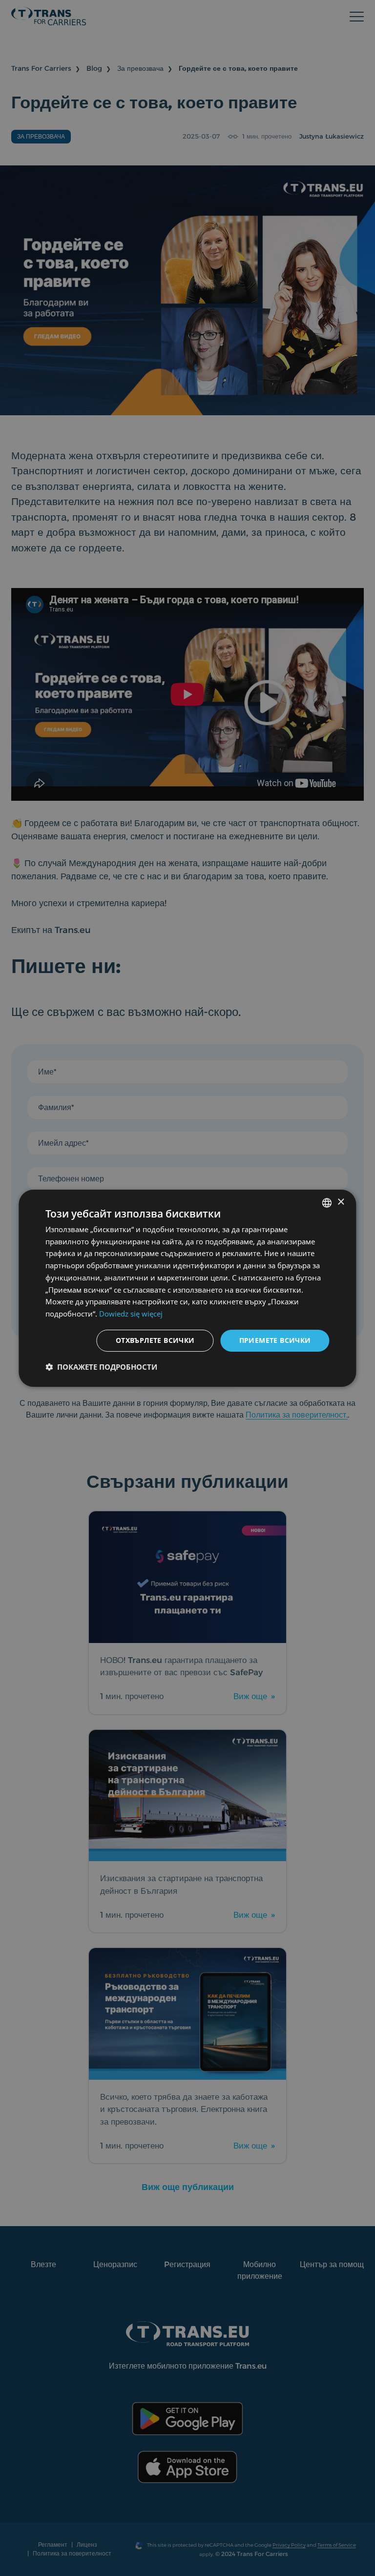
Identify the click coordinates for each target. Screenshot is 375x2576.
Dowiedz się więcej (131, 1314)
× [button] (341, 1202)
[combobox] (327, 1202)
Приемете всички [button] (275, 1340)
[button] (101, 1367)
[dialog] (187, 1288)
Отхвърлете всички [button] (155, 1340)
